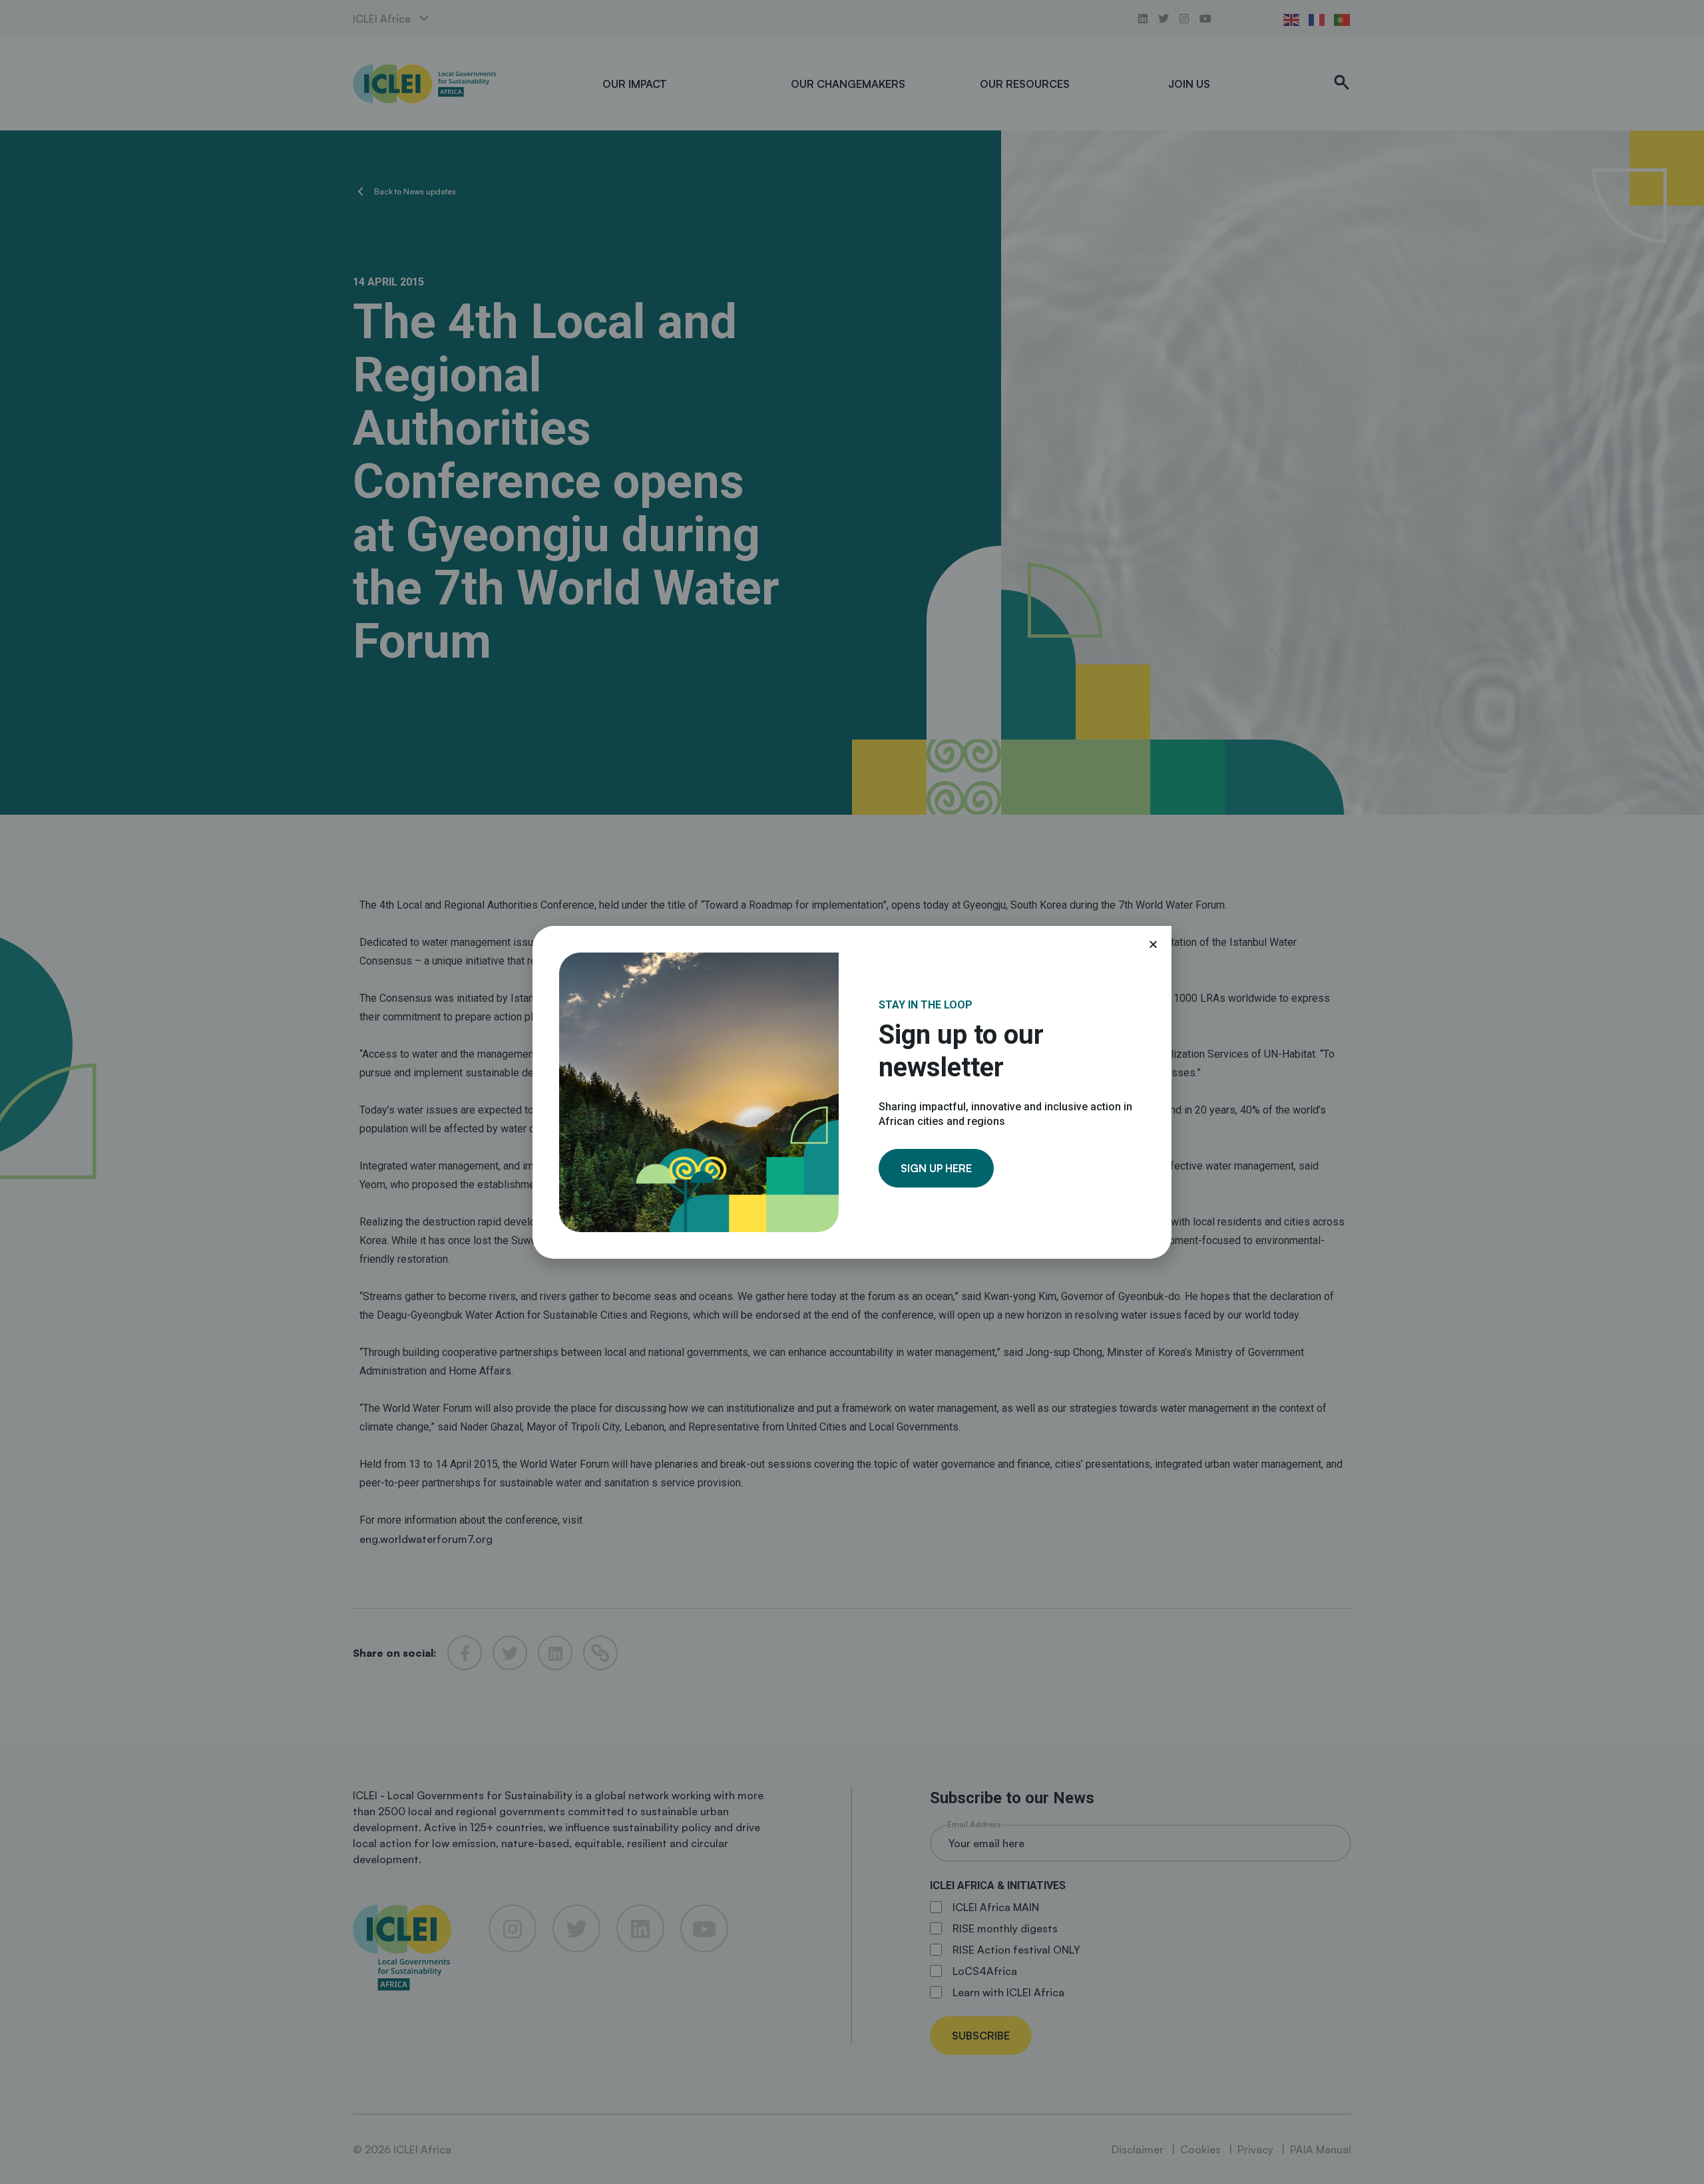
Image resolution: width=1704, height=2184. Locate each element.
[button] (1153, 944)
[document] (852, 1092)
